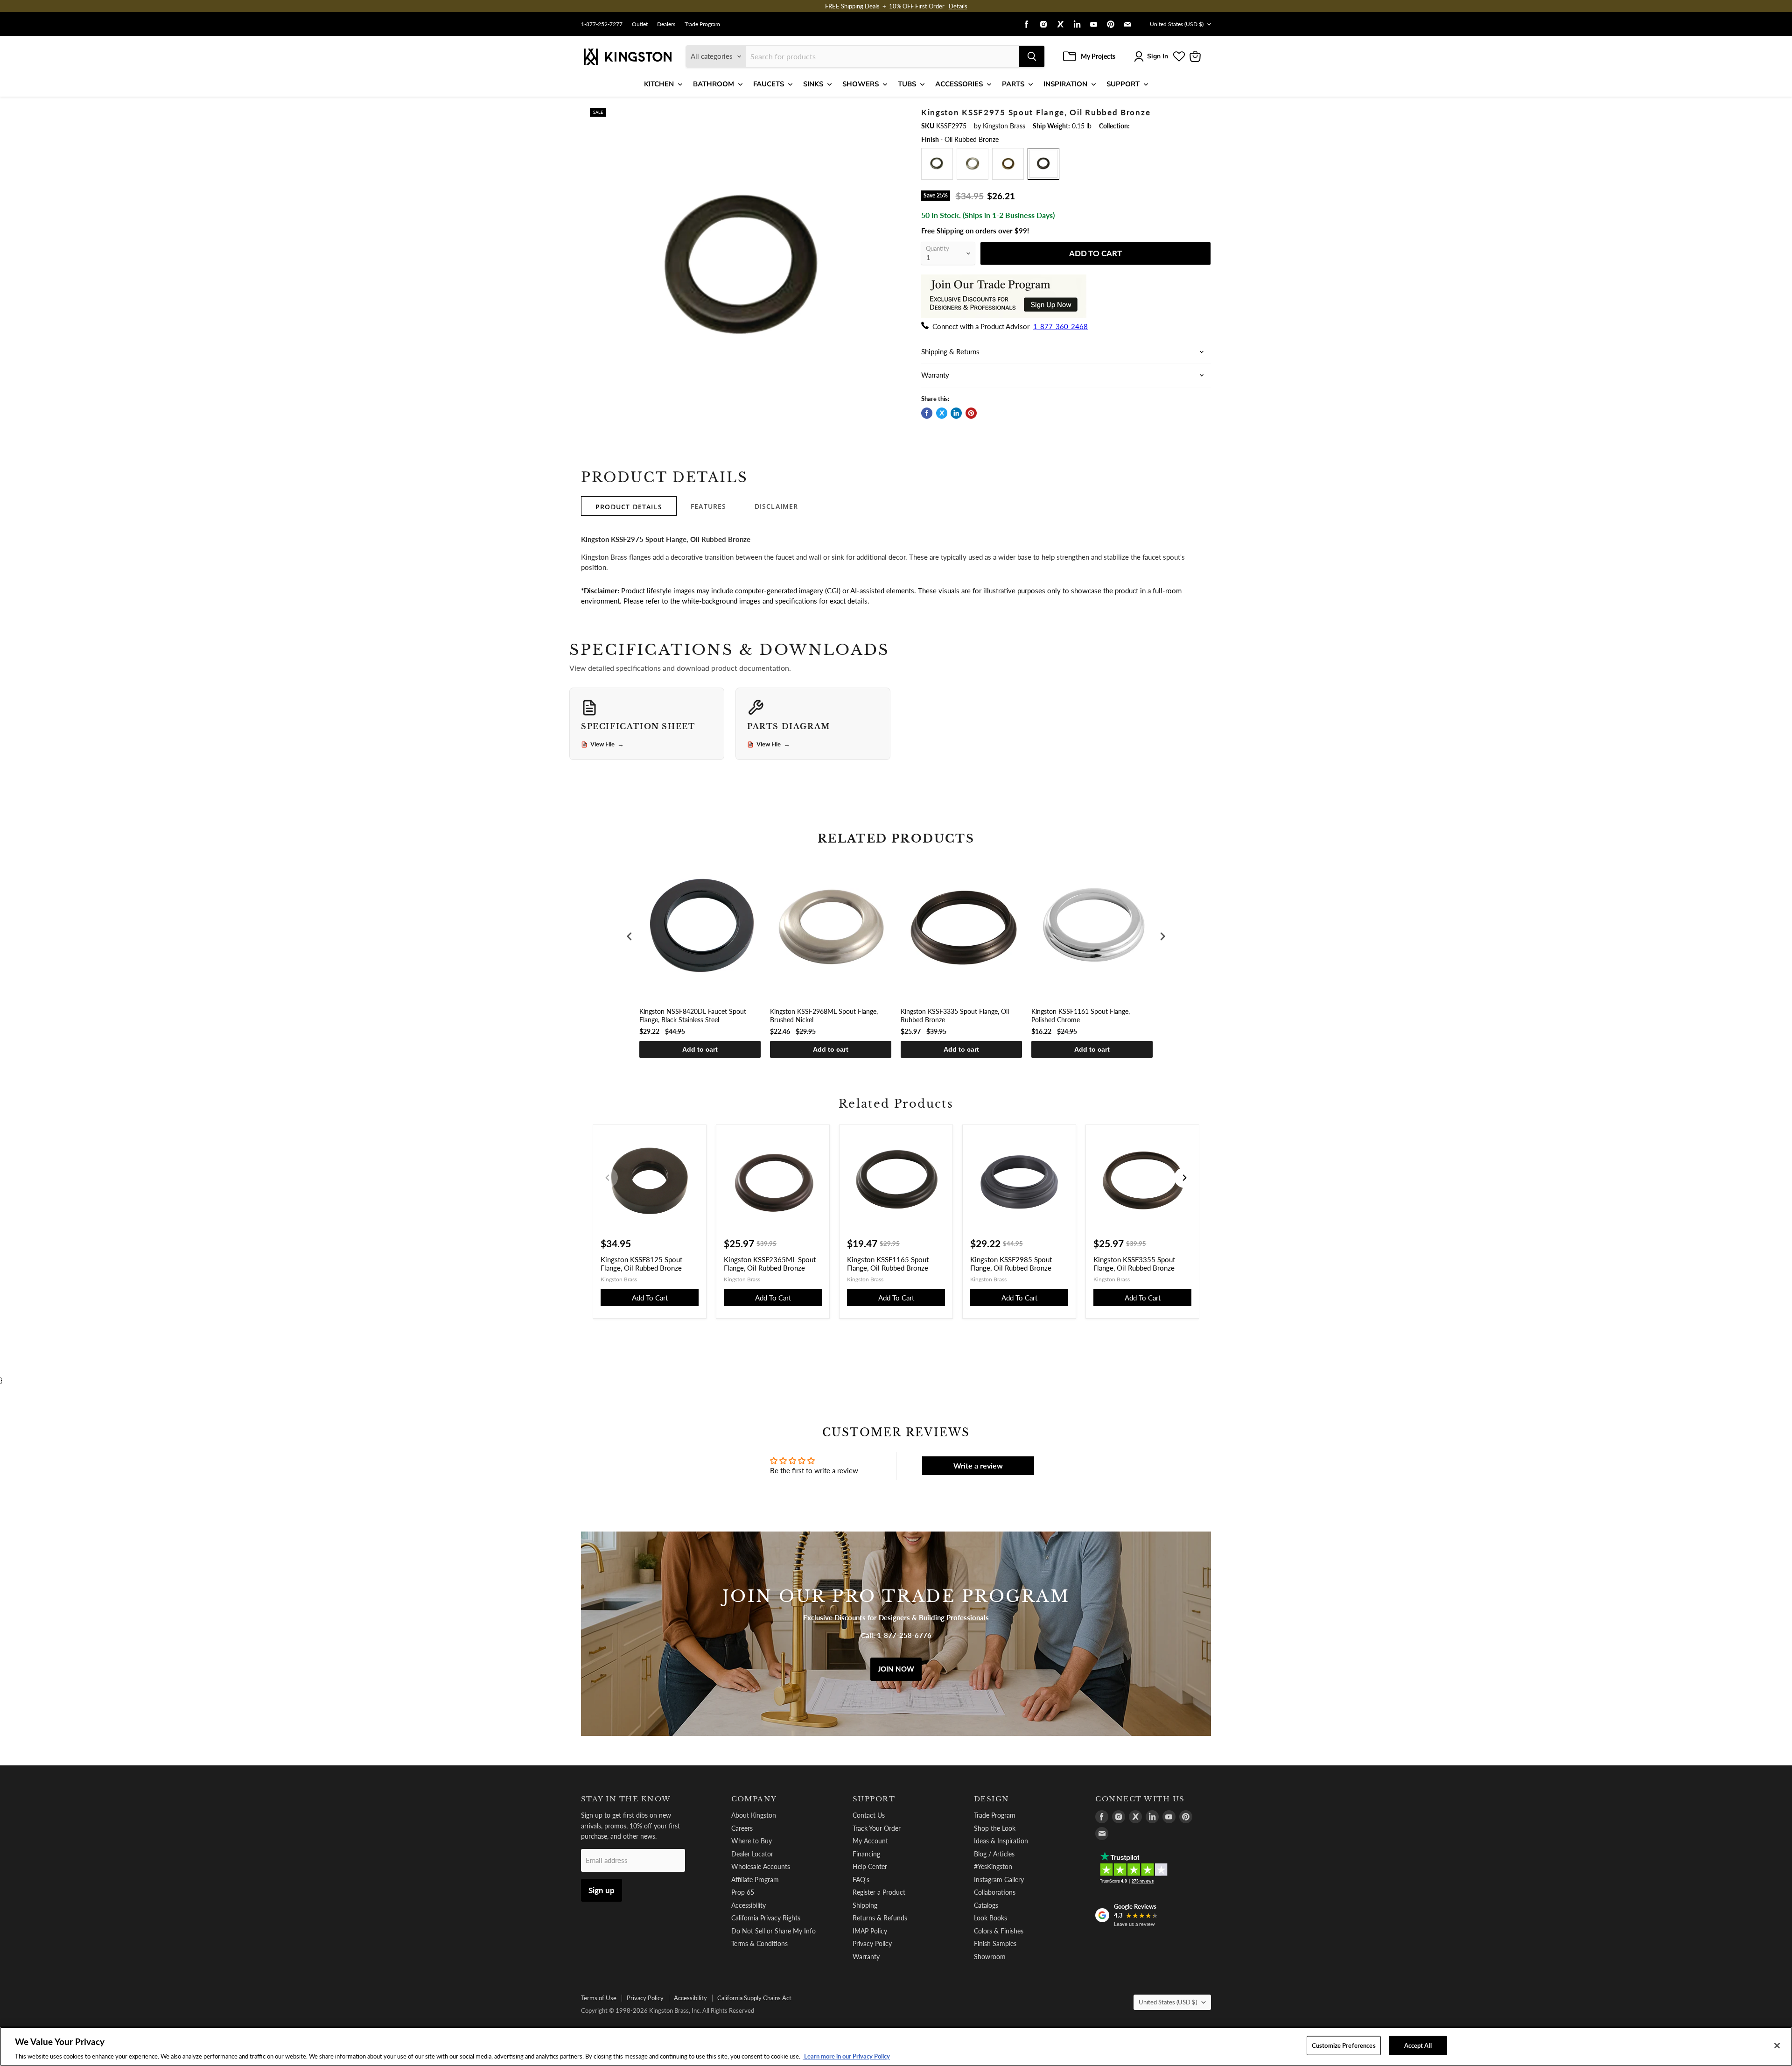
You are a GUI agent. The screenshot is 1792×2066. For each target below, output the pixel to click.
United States (1177, 24)
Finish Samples (995, 1943)
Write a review (978, 1465)
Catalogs (986, 1905)
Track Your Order (877, 1828)
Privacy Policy (872, 1943)
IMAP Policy (870, 1931)
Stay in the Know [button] (626, 1799)
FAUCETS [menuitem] (769, 84)
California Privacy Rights (766, 1918)
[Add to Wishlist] (890, 114)
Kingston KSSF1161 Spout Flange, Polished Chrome (1081, 1015)
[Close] (1777, 2045)
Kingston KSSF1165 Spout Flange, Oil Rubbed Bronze (888, 1264)
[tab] (629, 506)
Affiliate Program (755, 1880)
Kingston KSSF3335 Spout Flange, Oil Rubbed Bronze (955, 1015)
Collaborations (995, 1892)
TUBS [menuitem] (907, 84)
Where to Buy (752, 1841)
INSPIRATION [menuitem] (1065, 84)
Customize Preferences (1344, 2045)
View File (607, 745)
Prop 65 (743, 1892)
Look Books (990, 1918)
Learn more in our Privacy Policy (846, 2056)
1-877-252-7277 (602, 24)
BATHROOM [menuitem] (714, 84)
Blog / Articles (994, 1854)
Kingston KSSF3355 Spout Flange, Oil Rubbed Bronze (1134, 1264)
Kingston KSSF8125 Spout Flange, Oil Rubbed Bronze (641, 1264)
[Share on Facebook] (927, 413)
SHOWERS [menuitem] (861, 84)
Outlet (640, 24)
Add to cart (700, 1049)
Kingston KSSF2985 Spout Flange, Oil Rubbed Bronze (1011, 1264)
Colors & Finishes (999, 1931)
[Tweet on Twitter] (942, 413)
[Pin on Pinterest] (971, 413)
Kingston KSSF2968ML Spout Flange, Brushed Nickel (824, 1015)
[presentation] (630, 937)
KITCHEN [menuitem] (659, 84)
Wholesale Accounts (761, 1866)
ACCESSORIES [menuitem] (959, 84)
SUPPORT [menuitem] (1123, 84)
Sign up (602, 1890)
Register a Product (879, 1892)
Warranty (866, 1957)
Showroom (990, 1957)
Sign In (1158, 56)
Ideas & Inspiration (1001, 1841)
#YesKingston (993, 1866)
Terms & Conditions (759, 1943)
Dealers (666, 24)
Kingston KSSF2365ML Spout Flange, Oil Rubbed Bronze (770, 1264)
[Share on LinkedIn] (956, 413)
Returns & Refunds (880, 1918)
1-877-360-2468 (1060, 326)
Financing (866, 1854)
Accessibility (749, 1905)
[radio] (937, 164)
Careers (742, 1828)
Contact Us (869, 1815)
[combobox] (882, 56)
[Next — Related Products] (1184, 1178)
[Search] (1032, 56)
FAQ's (861, 1880)
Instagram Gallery (999, 1880)
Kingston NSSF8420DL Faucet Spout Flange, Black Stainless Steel (693, 1015)
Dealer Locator (752, 1854)
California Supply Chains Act (754, 1998)
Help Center (870, 1866)
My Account (870, 1841)
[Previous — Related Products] (608, 1178)
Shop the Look (995, 1828)
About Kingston (754, 1815)
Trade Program (702, 24)
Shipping (865, 1905)
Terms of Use (599, 1998)
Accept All (1418, 2045)
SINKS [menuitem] (813, 84)
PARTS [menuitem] (1013, 84)
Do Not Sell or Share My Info (773, 1931)
